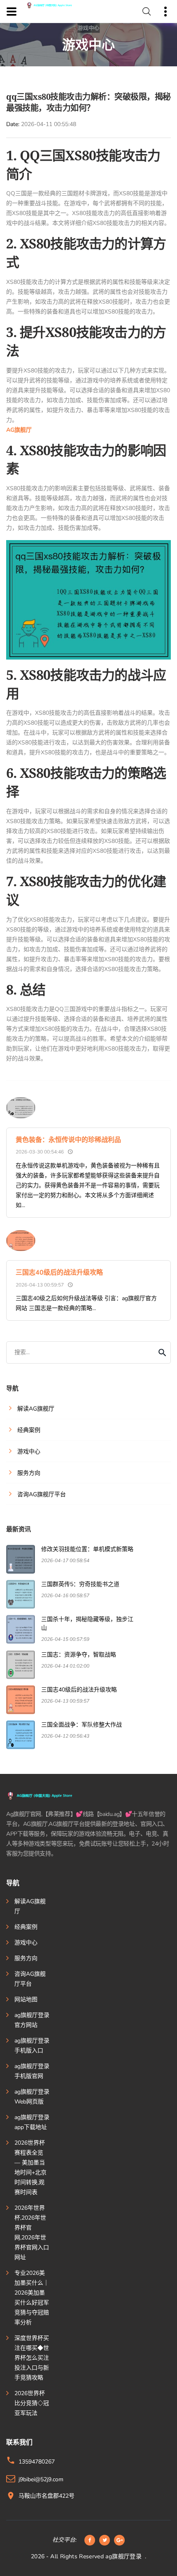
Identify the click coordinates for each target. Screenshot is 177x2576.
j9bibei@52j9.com (41, 2479)
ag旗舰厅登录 (123, 2556)
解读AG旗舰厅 (30, 1906)
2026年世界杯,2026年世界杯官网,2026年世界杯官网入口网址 (32, 2233)
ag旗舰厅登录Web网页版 (32, 2097)
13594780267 (37, 2462)
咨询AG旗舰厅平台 (30, 1979)
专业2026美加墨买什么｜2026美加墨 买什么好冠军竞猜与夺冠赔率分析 (32, 2298)
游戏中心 (26, 1943)
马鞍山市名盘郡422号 (47, 2496)
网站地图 (26, 1999)
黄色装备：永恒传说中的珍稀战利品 (68, 1140)
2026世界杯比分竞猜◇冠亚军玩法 (32, 2403)
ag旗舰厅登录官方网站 (32, 2020)
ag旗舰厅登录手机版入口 (32, 2046)
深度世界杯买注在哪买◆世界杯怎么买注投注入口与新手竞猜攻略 (32, 2358)
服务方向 (26, 1958)
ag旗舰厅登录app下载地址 (32, 2122)
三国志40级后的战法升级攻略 (59, 1273)
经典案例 (26, 1927)
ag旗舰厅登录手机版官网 (32, 2071)
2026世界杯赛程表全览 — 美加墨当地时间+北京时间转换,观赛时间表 (30, 2168)
